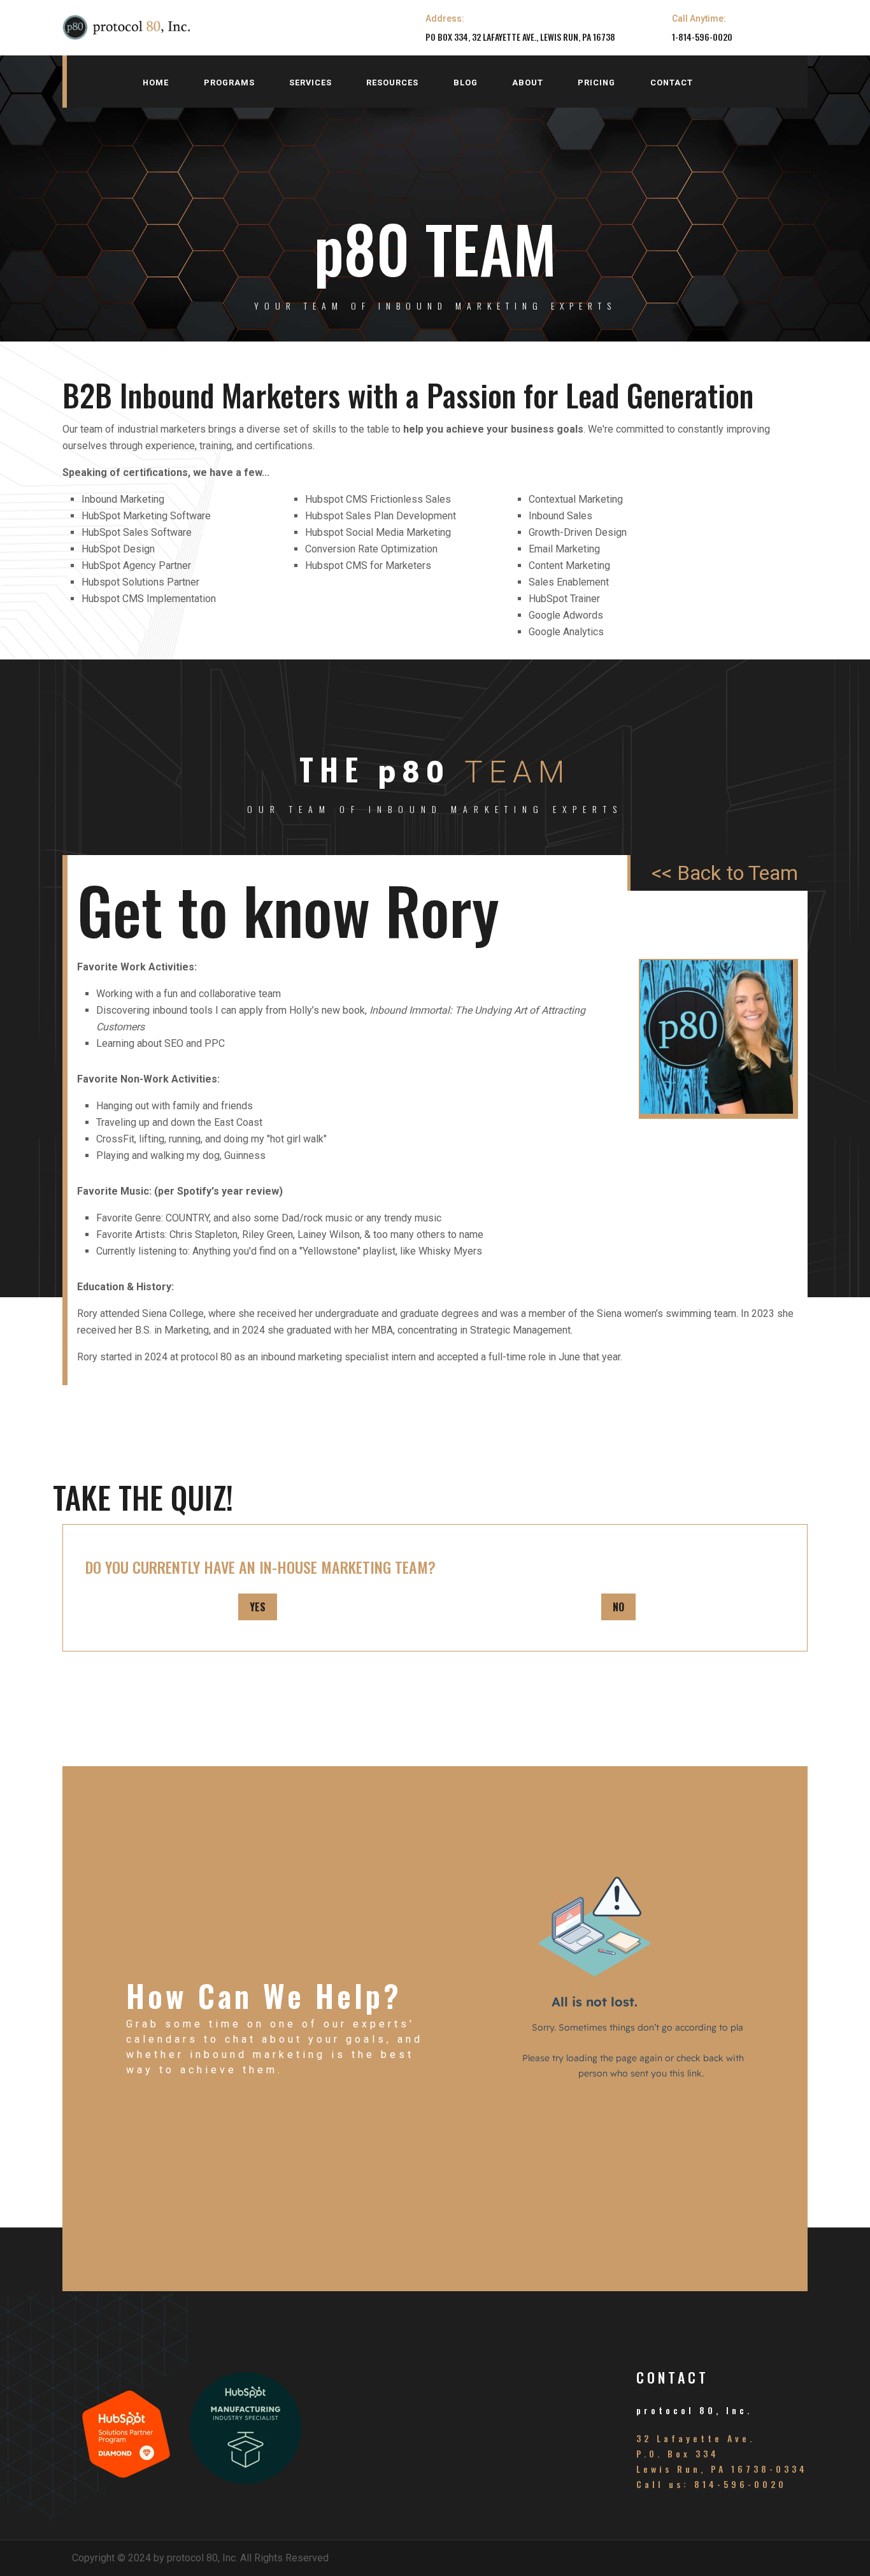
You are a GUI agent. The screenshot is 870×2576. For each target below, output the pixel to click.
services (310, 83)
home (156, 83)
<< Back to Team (725, 873)
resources (392, 83)
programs (229, 83)
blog (466, 83)
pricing (596, 83)
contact (672, 83)
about (528, 83)
